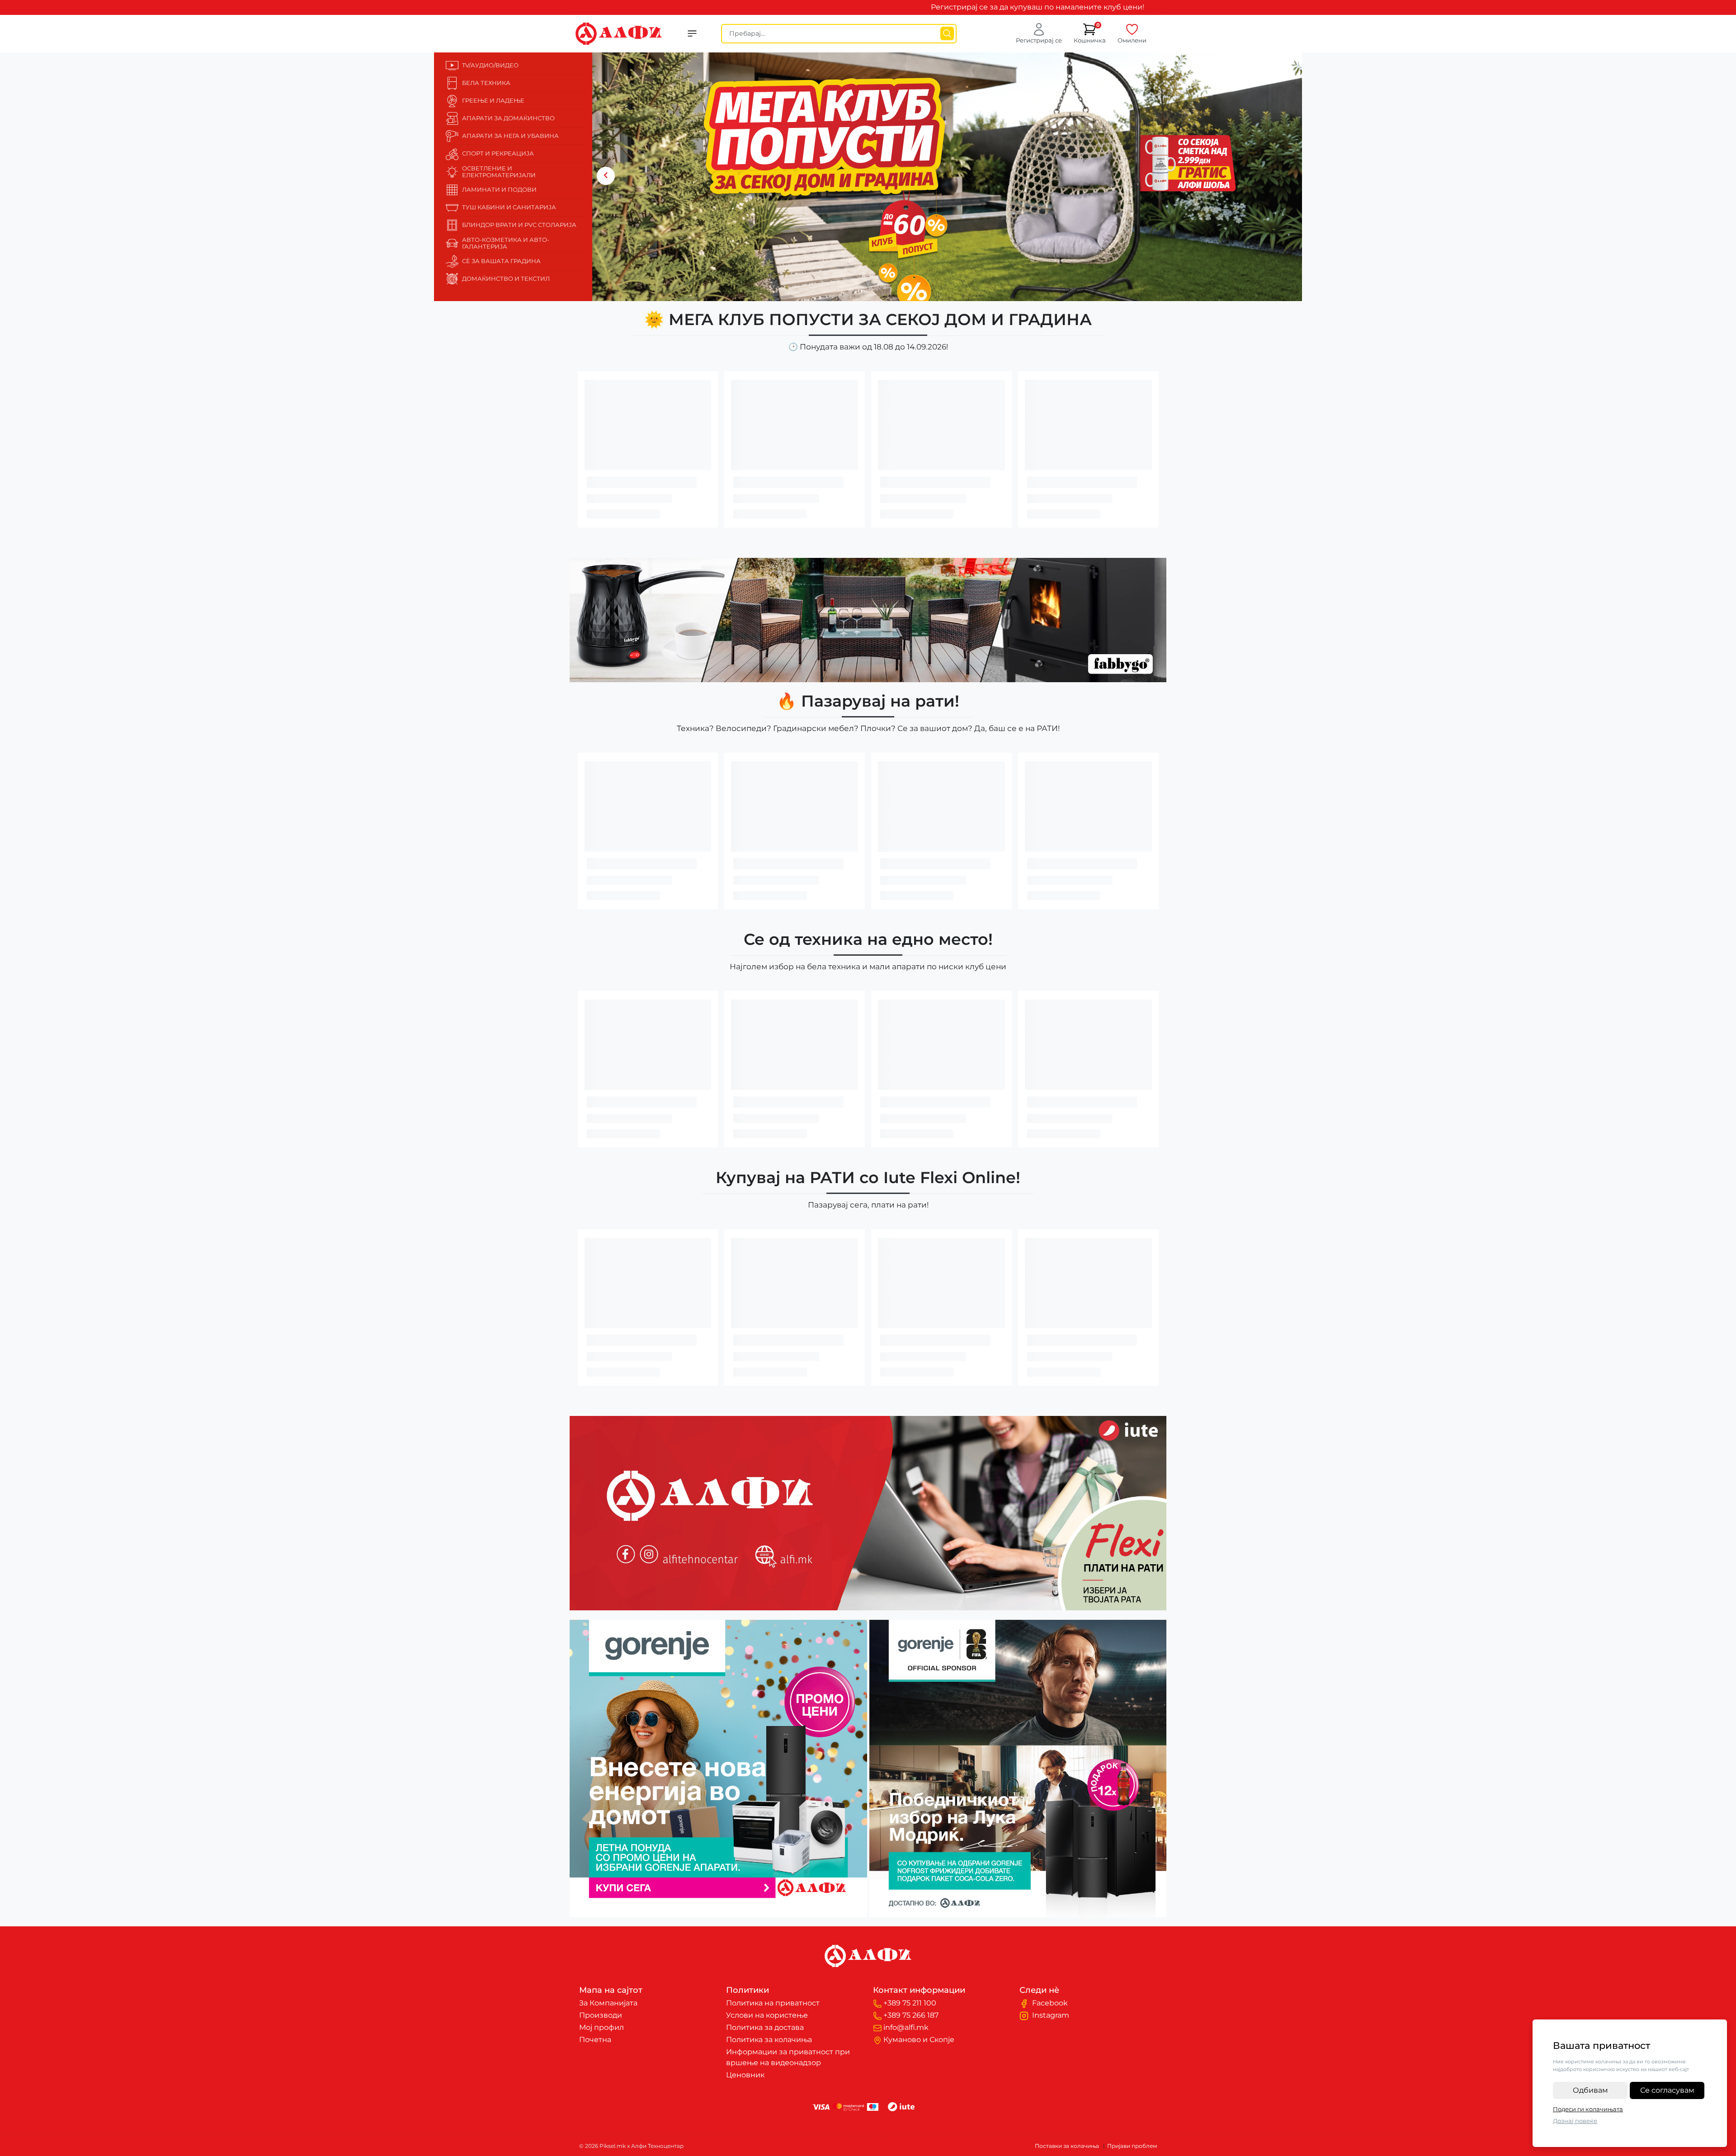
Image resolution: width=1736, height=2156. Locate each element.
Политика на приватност (773, 2003)
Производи (601, 2015)
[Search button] (947, 33)
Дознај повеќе (1575, 2121)
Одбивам (1590, 2090)
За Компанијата (608, 2003)
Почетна (595, 2040)
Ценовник (745, 2075)
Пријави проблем (1132, 2146)
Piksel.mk (868, 2146)
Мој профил (601, 2027)
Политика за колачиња (769, 2040)
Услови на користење (767, 2015)
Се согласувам (1667, 2090)
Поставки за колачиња (1067, 2146)
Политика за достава (765, 2027)
